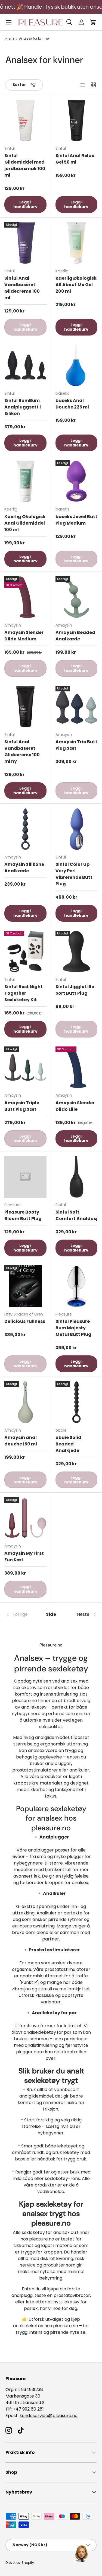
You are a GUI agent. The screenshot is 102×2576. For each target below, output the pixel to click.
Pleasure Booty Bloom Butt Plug (23, 1215)
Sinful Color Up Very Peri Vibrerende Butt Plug (74, 874)
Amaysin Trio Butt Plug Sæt (76, 745)
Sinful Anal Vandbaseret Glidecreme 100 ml (22, 288)
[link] (21, 1614)
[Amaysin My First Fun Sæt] (25, 1518)
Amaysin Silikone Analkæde (24, 868)
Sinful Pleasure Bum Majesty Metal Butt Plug (73, 1328)
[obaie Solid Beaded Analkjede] (77, 1402)
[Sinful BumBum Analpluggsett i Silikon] (25, 366)
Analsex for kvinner (34, 39)
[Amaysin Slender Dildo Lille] (77, 1067)
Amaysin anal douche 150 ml (21, 1441)
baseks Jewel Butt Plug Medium (76, 520)
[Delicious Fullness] (25, 1286)
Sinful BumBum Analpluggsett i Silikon (23, 407)
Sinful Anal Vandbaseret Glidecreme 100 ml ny (22, 751)
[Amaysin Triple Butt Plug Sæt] (25, 1067)
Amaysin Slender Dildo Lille (75, 1106)
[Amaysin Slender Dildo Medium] (25, 597)
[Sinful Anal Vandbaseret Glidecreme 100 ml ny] (25, 707)
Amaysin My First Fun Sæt (24, 1557)
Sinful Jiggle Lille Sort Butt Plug (75, 990)
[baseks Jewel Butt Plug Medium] (77, 481)
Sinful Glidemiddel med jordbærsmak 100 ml (25, 165)
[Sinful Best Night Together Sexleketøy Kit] (25, 952)
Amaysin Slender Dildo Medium (24, 636)
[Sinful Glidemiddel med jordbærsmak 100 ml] (25, 121)
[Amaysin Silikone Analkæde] (25, 829)
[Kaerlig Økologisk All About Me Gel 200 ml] (77, 243)
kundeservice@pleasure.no (49, 2416)
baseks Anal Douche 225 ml (72, 404)
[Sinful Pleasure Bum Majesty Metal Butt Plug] (77, 1286)
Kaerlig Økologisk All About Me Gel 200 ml (76, 285)
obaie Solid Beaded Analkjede (68, 1444)
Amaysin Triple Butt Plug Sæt (22, 1106)
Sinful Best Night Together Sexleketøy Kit (24, 993)
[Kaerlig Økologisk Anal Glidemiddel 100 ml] (25, 481)
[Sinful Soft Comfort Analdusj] (77, 1177)
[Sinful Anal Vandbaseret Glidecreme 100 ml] (25, 243)
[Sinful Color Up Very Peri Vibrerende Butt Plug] (77, 829)
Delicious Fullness (25, 1321)
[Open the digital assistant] (81, 2553)
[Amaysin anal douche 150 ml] (25, 1402)
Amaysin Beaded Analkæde (75, 636)
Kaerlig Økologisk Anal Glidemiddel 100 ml (25, 523)
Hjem (10, 39)
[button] (93, 22)
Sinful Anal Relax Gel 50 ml (75, 159)
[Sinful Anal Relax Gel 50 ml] (77, 121)
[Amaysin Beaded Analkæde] (77, 597)
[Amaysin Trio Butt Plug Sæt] (77, 707)
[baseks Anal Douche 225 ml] (77, 366)
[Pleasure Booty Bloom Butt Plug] (25, 1177)
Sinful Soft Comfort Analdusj (76, 1215)
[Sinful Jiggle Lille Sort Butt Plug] (77, 952)
